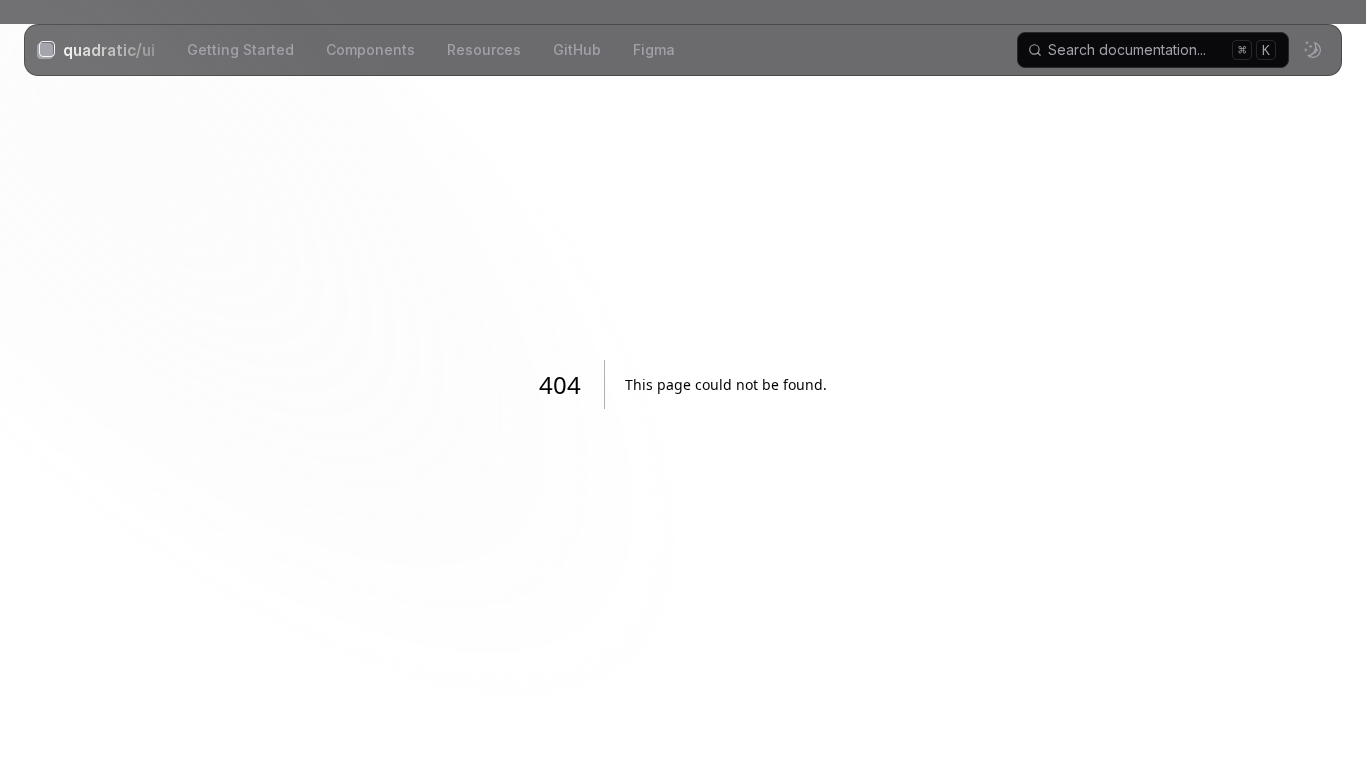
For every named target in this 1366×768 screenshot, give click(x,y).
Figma (654, 49)
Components (370, 49)
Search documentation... (1159, 49)
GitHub (577, 49)
